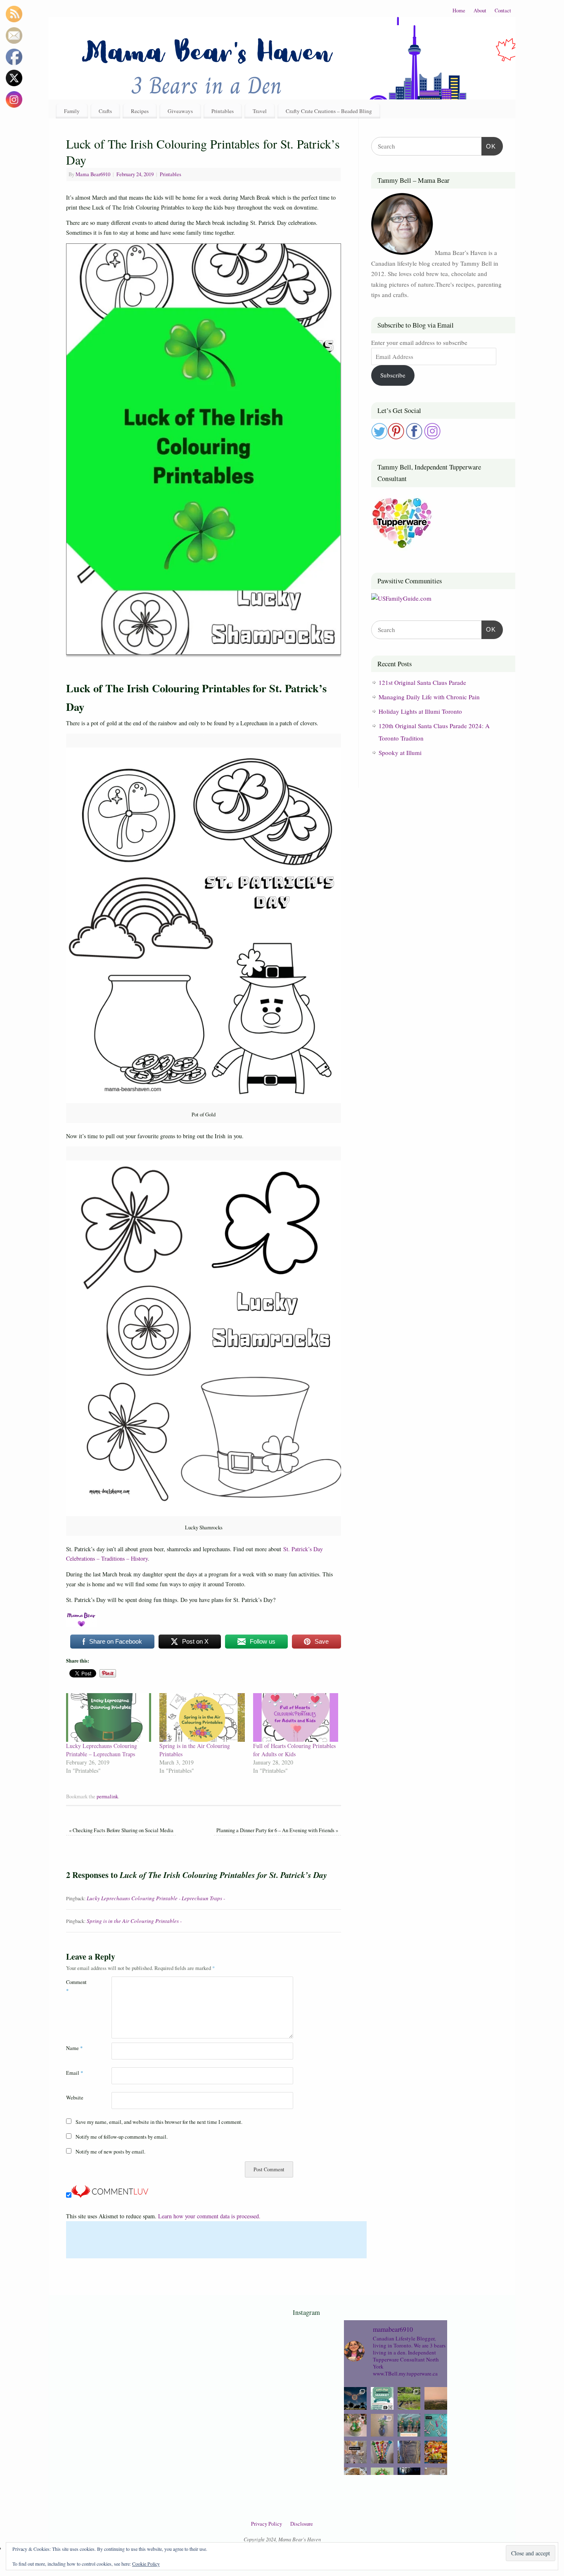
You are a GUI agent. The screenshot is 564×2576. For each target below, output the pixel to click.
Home (459, 11)
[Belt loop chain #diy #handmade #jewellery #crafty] (409, 2452)
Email (75, 2073)
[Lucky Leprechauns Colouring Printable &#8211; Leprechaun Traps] (109, 1717)
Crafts (105, 111)
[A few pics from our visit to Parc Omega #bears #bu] (409, 2398)
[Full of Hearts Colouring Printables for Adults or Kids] (296, 1717)
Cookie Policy (146, 2564)
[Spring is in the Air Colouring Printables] (202, 1717)
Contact (503, 11)
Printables (223, 111)
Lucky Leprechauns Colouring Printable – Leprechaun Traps (102, 1750)
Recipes (140, 111)
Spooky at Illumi (400, 753)
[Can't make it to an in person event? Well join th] (382, 2398)
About (480, 11)
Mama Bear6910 (93, 174)
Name (74, 2048)
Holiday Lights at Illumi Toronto (420, 711)
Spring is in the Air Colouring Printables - (134, 1921)
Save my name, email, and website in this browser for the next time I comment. (159, 2122)
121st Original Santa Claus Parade (422, 682)
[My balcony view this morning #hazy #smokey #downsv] (436, 2398)
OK (489, 146)
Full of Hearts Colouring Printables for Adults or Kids (294, 1750)
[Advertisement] (216, 2240)
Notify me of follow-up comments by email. (122, 2137)
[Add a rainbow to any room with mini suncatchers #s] (355, 2452)
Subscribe (393, 375)
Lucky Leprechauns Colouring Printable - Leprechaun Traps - (156, 1898)
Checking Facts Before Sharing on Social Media (121, 1830)
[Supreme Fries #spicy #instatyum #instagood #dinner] (436, 2452)
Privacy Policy (267, 2524)
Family (72, 111)
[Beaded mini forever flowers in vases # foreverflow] (409, 2425)
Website (75, 2098)
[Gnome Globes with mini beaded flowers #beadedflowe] (355, 2425)
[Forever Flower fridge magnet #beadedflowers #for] (382, 2425)
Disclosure (302, 2524)
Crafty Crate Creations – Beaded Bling (329, 111)
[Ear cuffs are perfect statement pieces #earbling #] (436, 2425)
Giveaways (180, 111)
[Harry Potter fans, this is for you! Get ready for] (355, 2398)
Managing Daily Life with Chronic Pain (429, 697)
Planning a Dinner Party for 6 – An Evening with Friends (277, 1830)
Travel (260, 111)
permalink (107, 1796)
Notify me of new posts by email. (110, 2152)
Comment (76, 1986)
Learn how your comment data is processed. (209, 2216)
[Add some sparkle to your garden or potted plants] (382, 2452)
